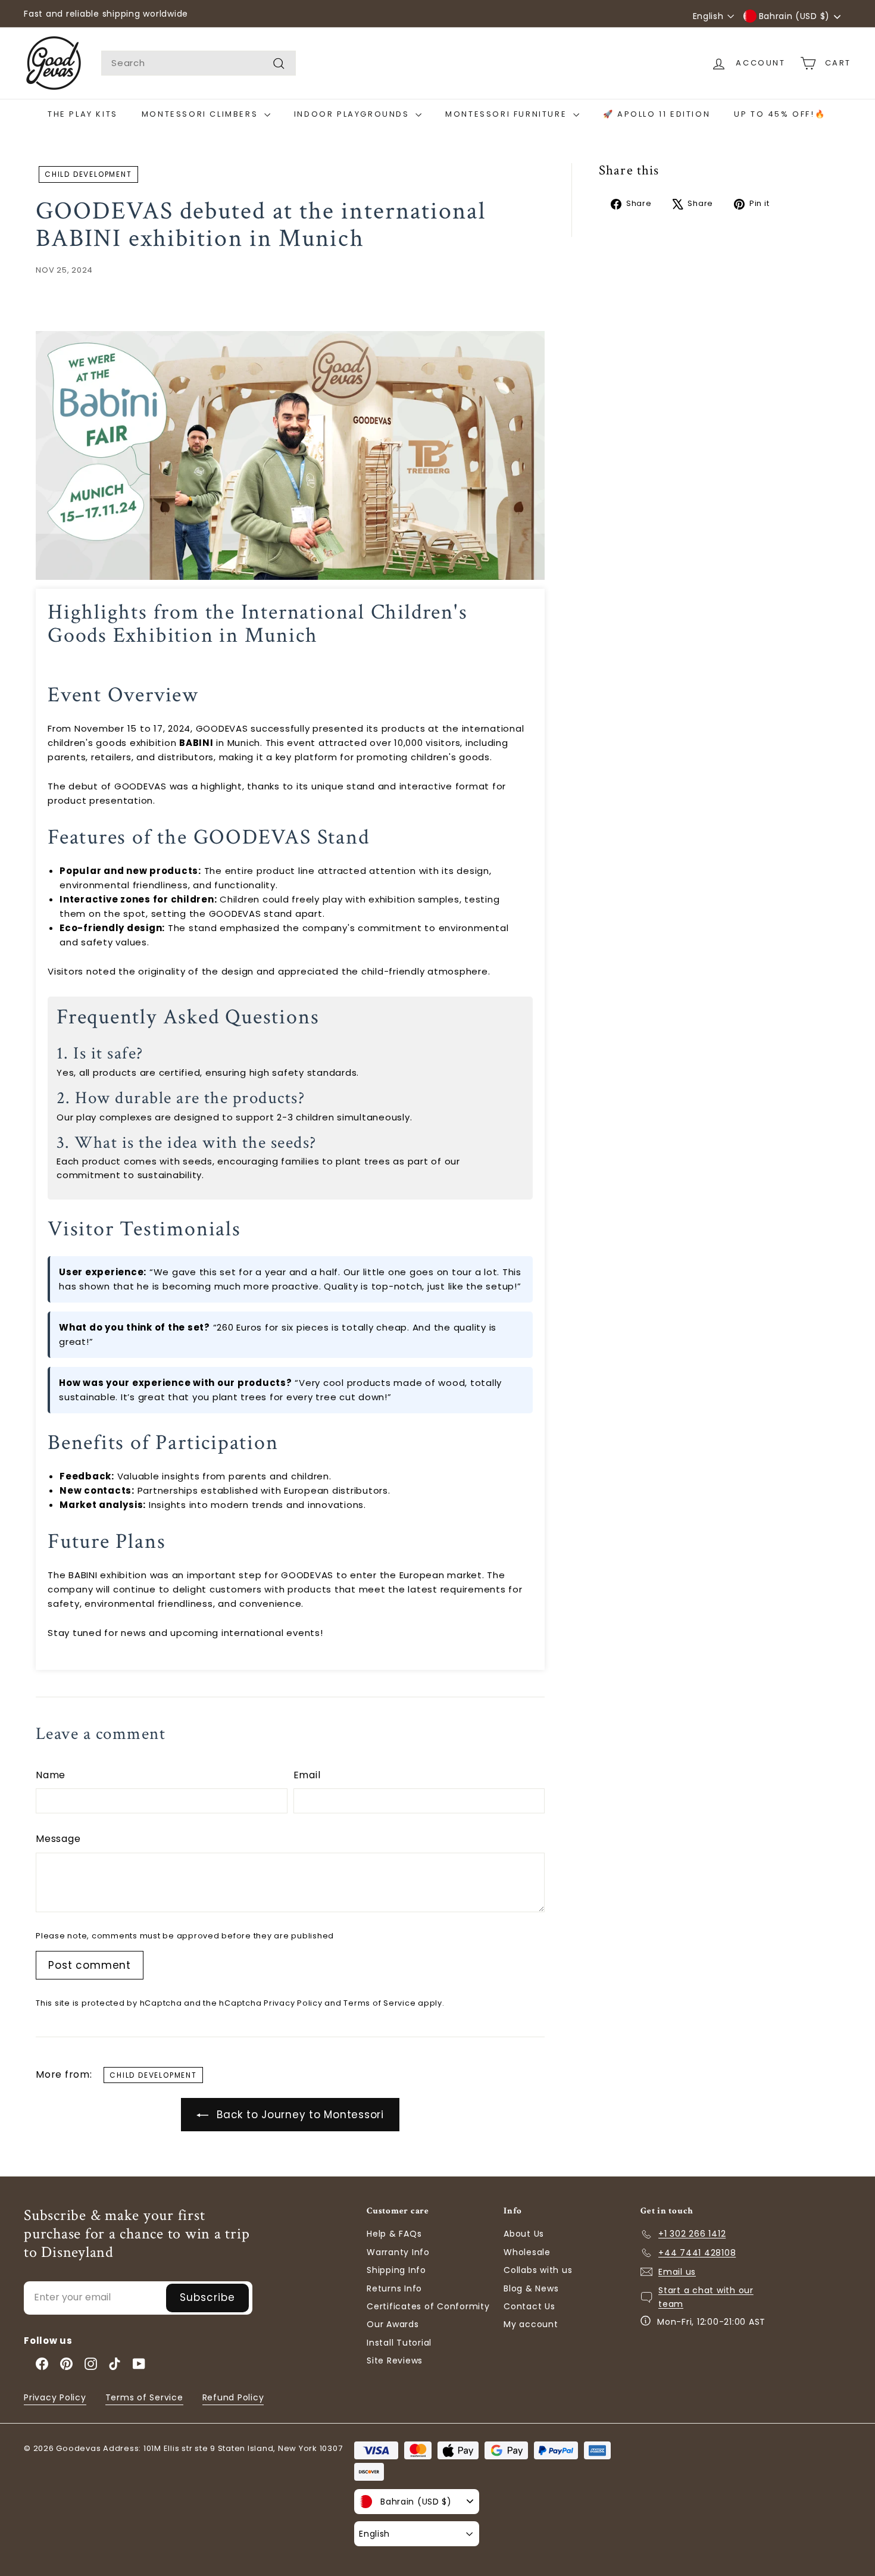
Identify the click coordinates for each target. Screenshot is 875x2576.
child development (88, 174)
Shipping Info (396, 2270)
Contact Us (529, 2306)
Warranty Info (398, 2252)
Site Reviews (395, 2360)
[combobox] (199, 63)
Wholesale (527, 2252)
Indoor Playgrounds (353, 114)
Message (58, 1839)
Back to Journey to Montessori (299, 2115)
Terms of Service (379, 2003)
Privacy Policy (293, 2003)
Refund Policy (233, 2397)
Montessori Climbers (201, 114)
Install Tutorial (399, 2343)
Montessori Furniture (508, 114)
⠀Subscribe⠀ (207, 2297)
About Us (524, 2234)
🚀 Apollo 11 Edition (657, 114)
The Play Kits (83, 114)
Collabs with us (538, 2270)
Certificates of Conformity (428, 2306)
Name (51, 1775)
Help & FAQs (394, 2234)
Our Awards (393, 2324)
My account (531, 2324)
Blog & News (531, 2288)
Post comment (90, 1965)
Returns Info (394, 2288)
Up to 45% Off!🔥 (780, 114)
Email (307, 1775)
